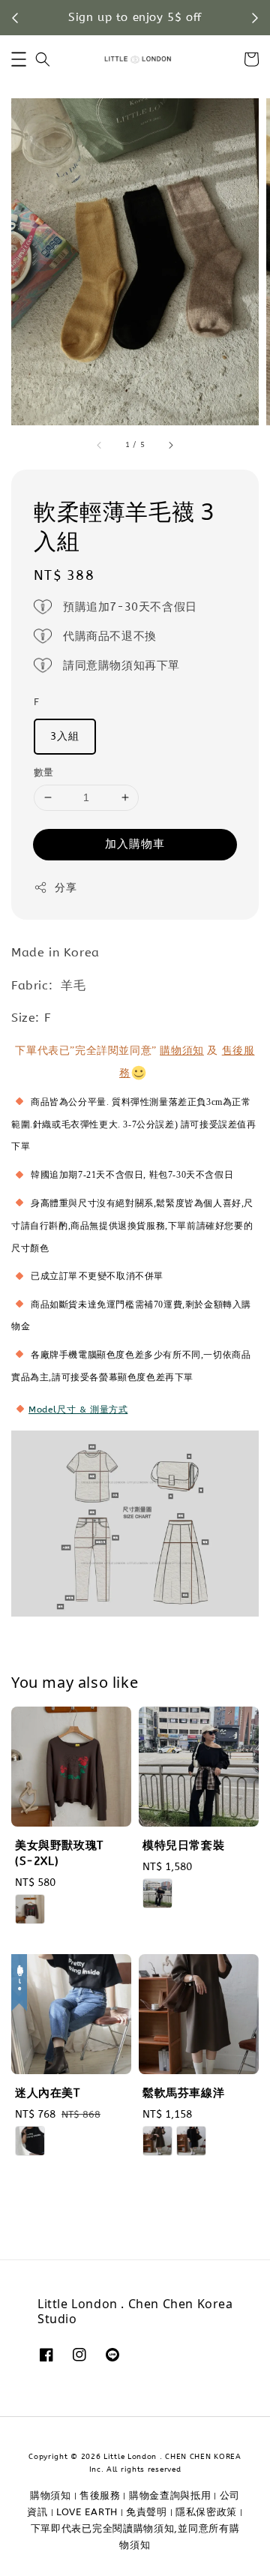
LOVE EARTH (87, 2512)
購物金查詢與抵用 (170, 2495)
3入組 (65, 736)
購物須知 (181, 1051)
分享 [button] (66, 888)
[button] (19, 59)
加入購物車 (135, 844)
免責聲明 (147, 2512)
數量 (44, 772)
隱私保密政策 (206, 2512)
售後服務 (100, 2495)
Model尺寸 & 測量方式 (78, 1410)
